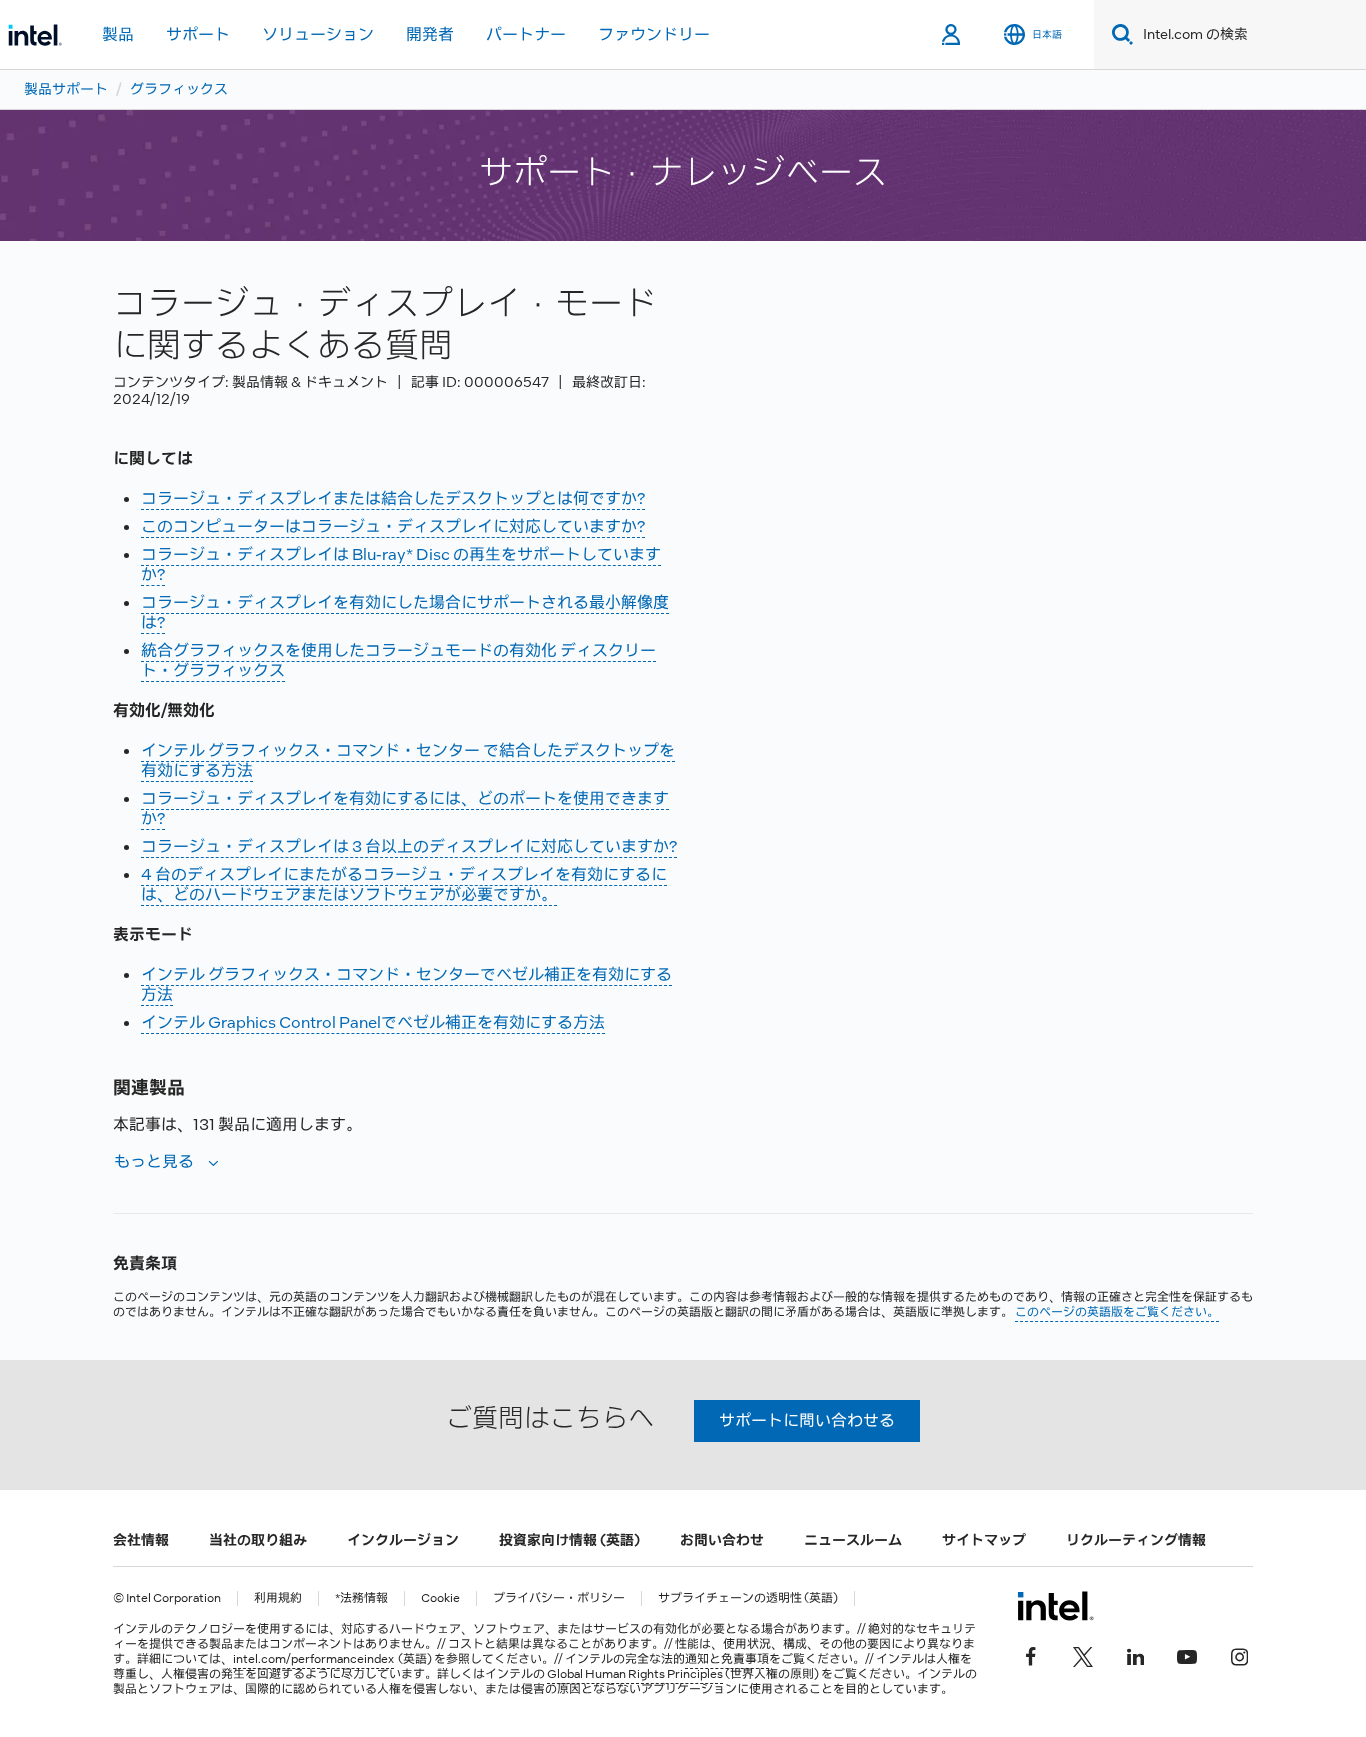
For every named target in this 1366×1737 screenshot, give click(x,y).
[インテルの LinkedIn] (1135, 1654)
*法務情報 (361, 1598)
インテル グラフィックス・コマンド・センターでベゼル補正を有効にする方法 (406, 984)
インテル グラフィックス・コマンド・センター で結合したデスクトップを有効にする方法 (408, 760)
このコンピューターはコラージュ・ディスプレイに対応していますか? (393, 526)
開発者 (430, 34)
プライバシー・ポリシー (559, 1598)
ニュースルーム (853, 1540)
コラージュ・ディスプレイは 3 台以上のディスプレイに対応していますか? (409, 846)
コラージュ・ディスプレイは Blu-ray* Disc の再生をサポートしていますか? (401, 564)
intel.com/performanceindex (313, 1659)
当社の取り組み (258, 1540)
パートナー (526, 34)
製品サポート (66, 89)
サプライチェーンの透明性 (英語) (748, 1598)
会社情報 (141, 1540)
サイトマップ (984, 1540)
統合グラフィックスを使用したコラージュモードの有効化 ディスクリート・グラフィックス (398, 660)
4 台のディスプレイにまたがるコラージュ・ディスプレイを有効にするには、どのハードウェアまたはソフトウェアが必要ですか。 (404, 884)
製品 (118, 34)
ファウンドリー (654, 34)
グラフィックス (179, 89)
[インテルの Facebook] (1031, 1654)
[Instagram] (1239, 1654)
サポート (198, 34)
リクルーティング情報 (1136, 1540)
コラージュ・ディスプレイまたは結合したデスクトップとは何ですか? (393, 498)
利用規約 (278, 1598)
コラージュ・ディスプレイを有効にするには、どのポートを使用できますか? (405, 808)
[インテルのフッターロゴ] (1055, 1606)
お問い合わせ (722, 1540)
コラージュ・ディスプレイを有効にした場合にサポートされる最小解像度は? (405, 612)
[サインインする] (952, 35)
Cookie (440, 1598)
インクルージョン (403, 1540)
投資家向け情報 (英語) (569, 1540)
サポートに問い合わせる (807, 1420)
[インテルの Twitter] (1083, 1654)
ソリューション (318, 34)
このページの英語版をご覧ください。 (1117, 1312)
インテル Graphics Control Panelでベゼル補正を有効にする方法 (373, 1022)
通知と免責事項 (727, 1659)
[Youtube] (1187, 1654)
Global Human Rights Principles (635, 1674)
